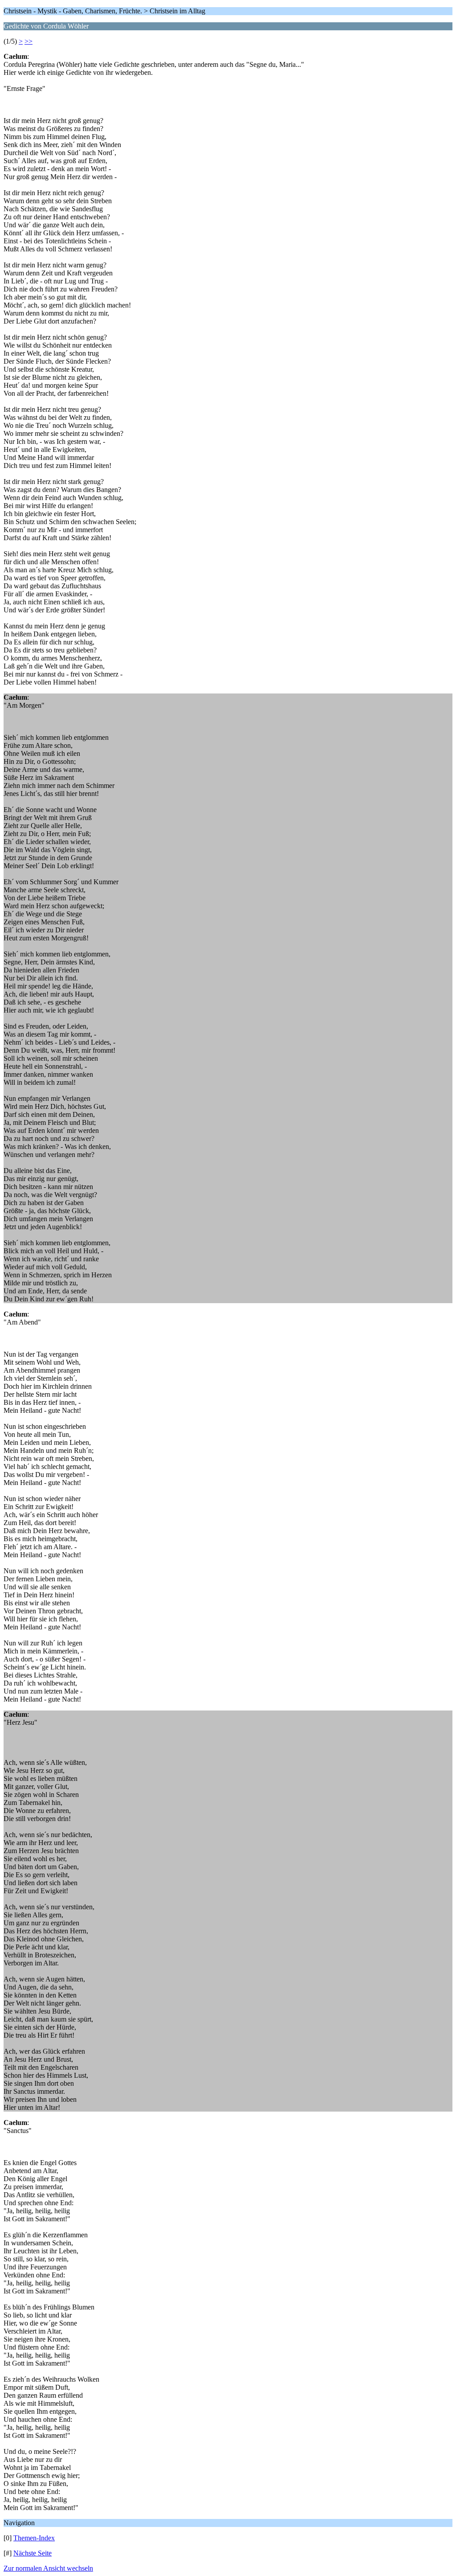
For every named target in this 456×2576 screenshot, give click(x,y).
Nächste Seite (33, 2553)
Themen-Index (34, 2538)
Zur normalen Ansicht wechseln (48, 2568)
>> (28, 41)
